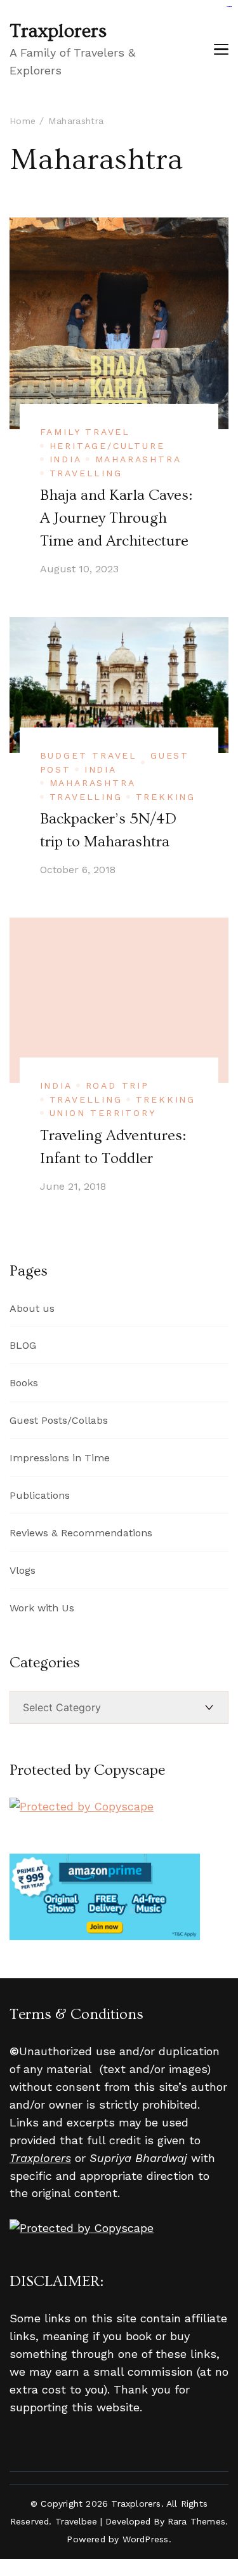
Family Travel (85, 432)
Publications (40, 1495)
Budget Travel (89, 755)
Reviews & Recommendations (81, 1533)
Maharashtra (138, 459)
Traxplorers (58, 31)
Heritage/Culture (107, 446)
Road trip (117, 1085)
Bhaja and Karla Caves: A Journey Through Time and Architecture (116, 518)
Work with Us (42, 1608)
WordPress (146, 2539)
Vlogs (23, 1570)
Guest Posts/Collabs (59, 1420)
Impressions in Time (60, 1458)
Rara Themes (196, 2521)
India (66, 459)
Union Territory (103, 1113)
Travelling (86, 473)
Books (24, 1383)
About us (32, 1308)
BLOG (23, 1345)
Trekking (166, 797)
